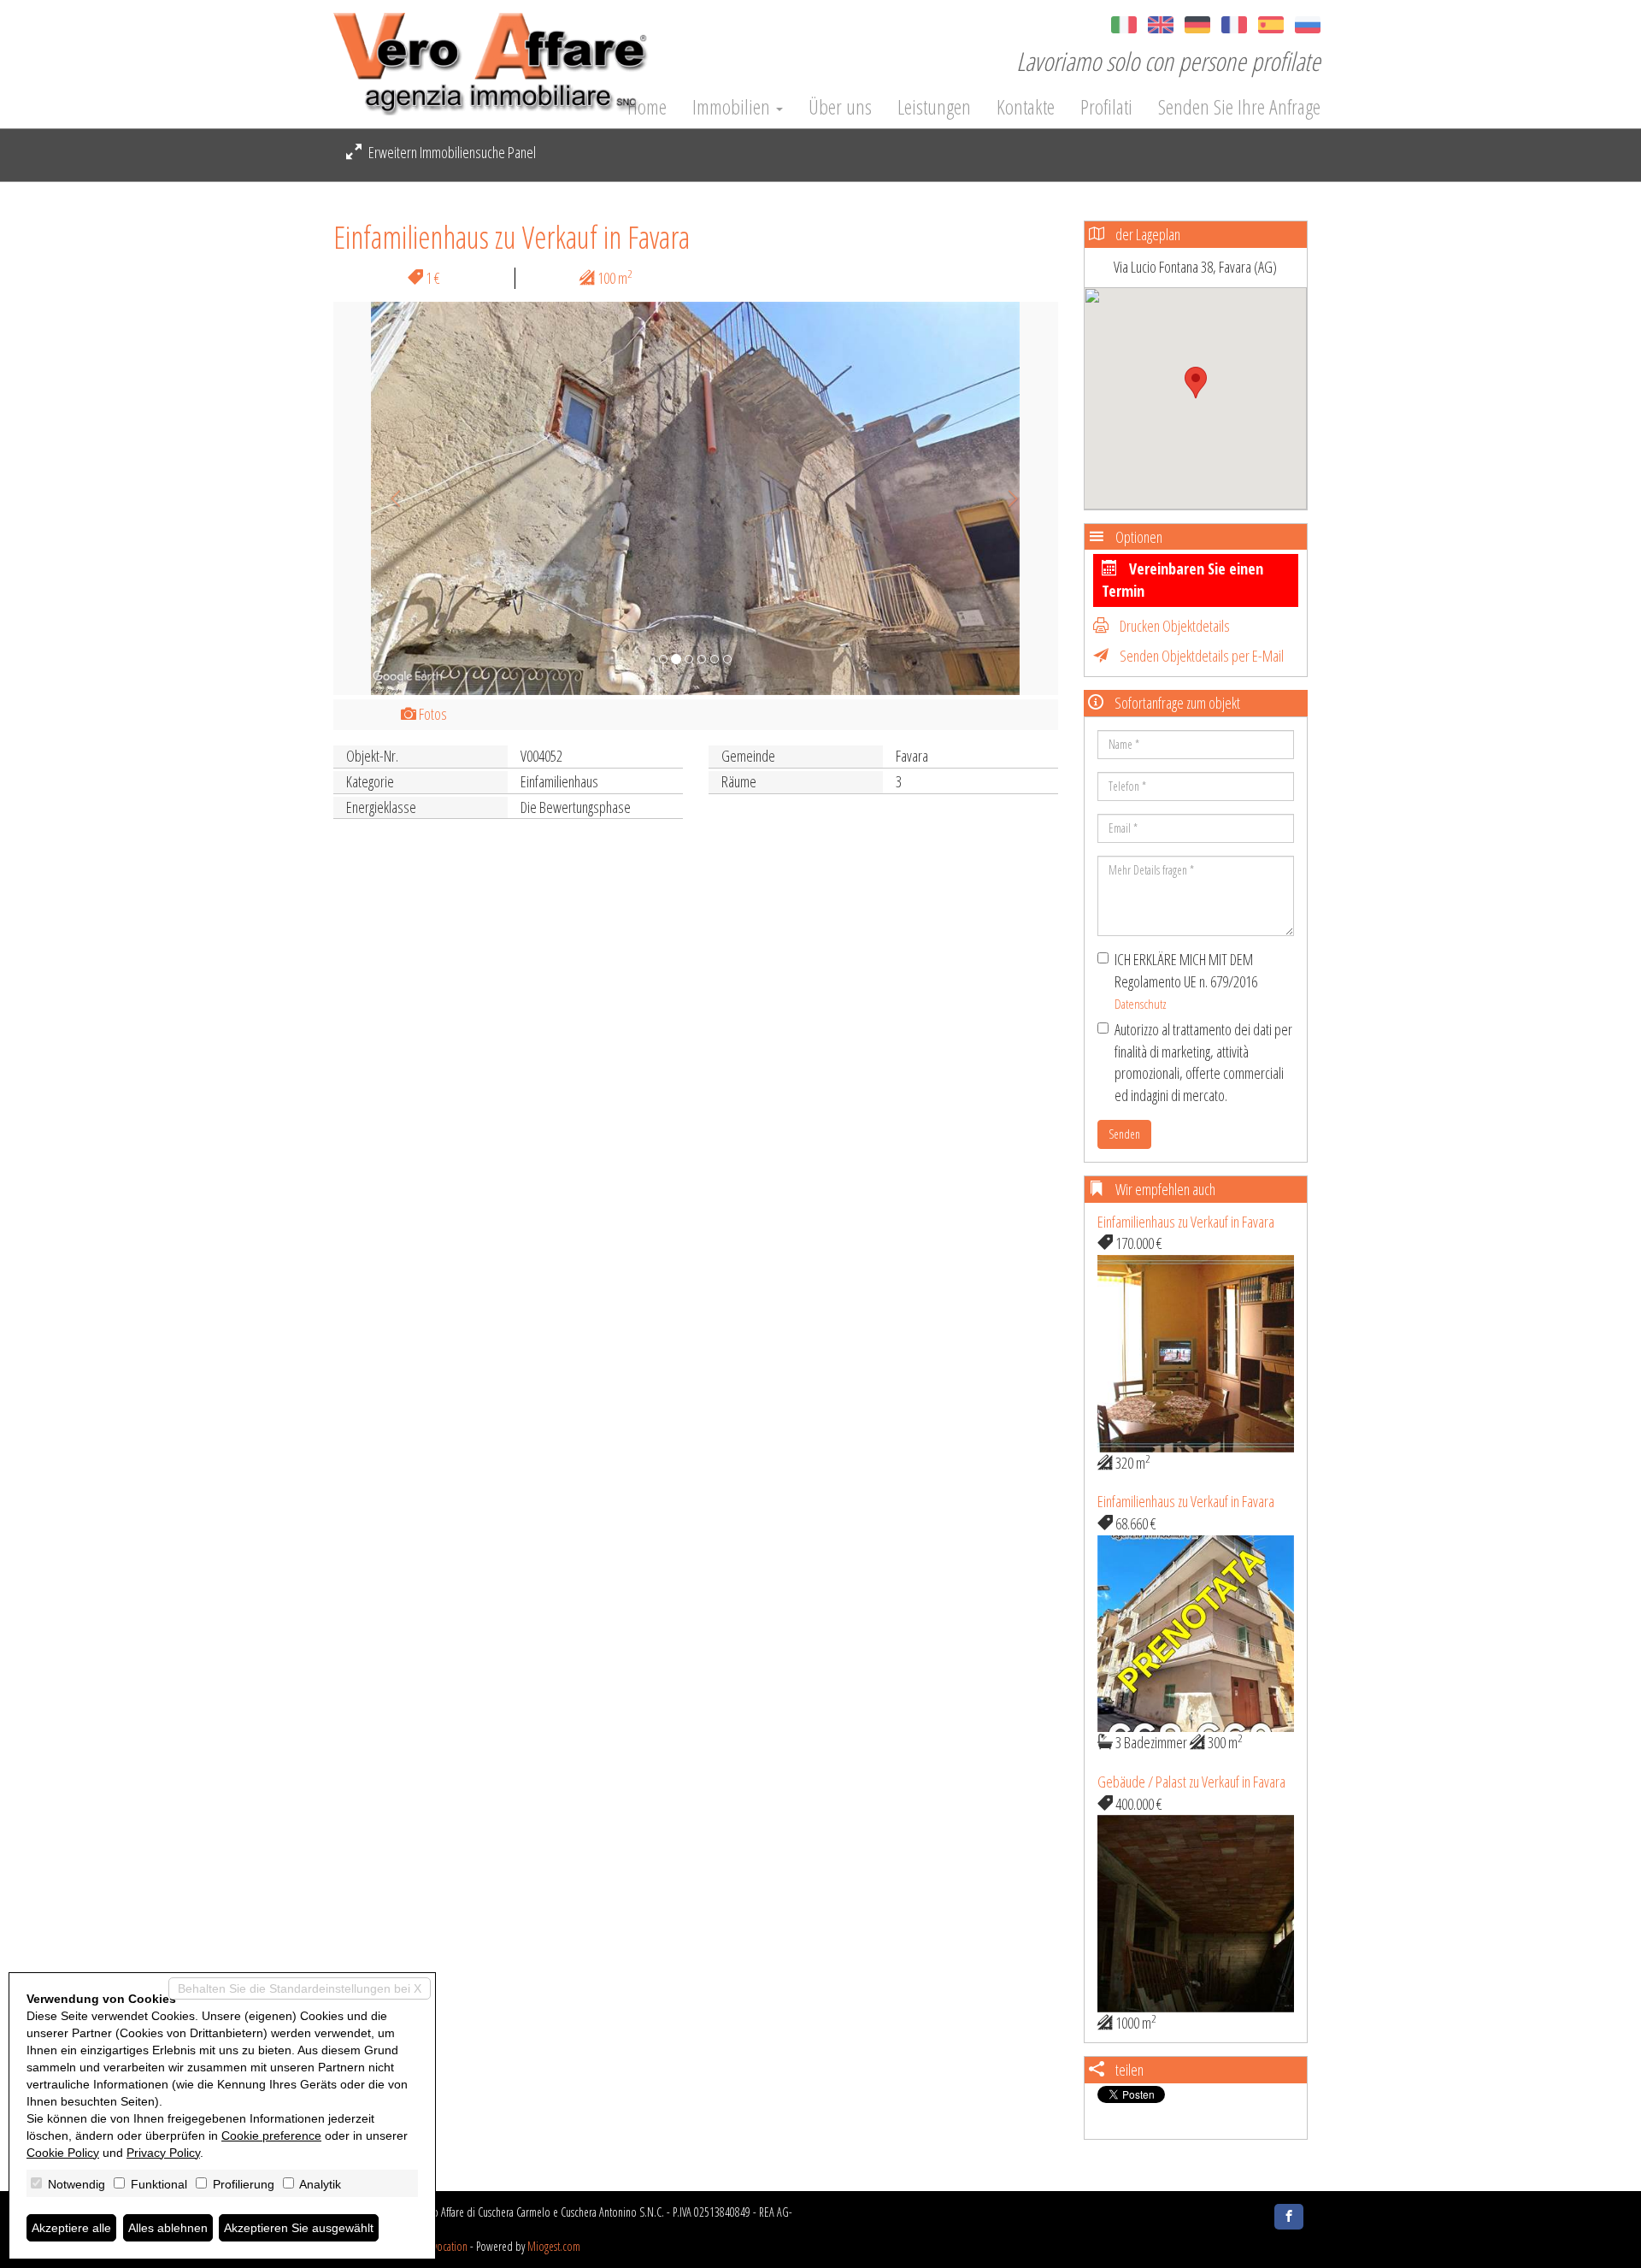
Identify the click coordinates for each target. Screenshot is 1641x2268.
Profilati (1106, 107)
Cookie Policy (63, 2153)
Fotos (432, 714)
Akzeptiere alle (71, 2228)
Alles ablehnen (168, 2228)
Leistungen (934, 107)
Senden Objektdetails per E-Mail (1200, 656)
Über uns (840, 107)
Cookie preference (271, 2135)
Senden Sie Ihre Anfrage (1239, 107)
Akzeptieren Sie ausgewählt (299, 2228)
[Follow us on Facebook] (1289, 2217)
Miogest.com (554, 2246)
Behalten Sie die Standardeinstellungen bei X (300, 1988)
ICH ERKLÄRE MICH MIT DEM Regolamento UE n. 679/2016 (1186, 981)
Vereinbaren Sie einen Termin (1182, 580)
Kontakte (1026, 107)
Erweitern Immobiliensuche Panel (451, 152)
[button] (388, 498)
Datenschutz (1141, 1004)
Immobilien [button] (733, 107)
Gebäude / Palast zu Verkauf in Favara (1191, 1782)
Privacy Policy (163, 2153)
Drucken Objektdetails (1173, 626)
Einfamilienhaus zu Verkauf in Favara (1186, 1222)
